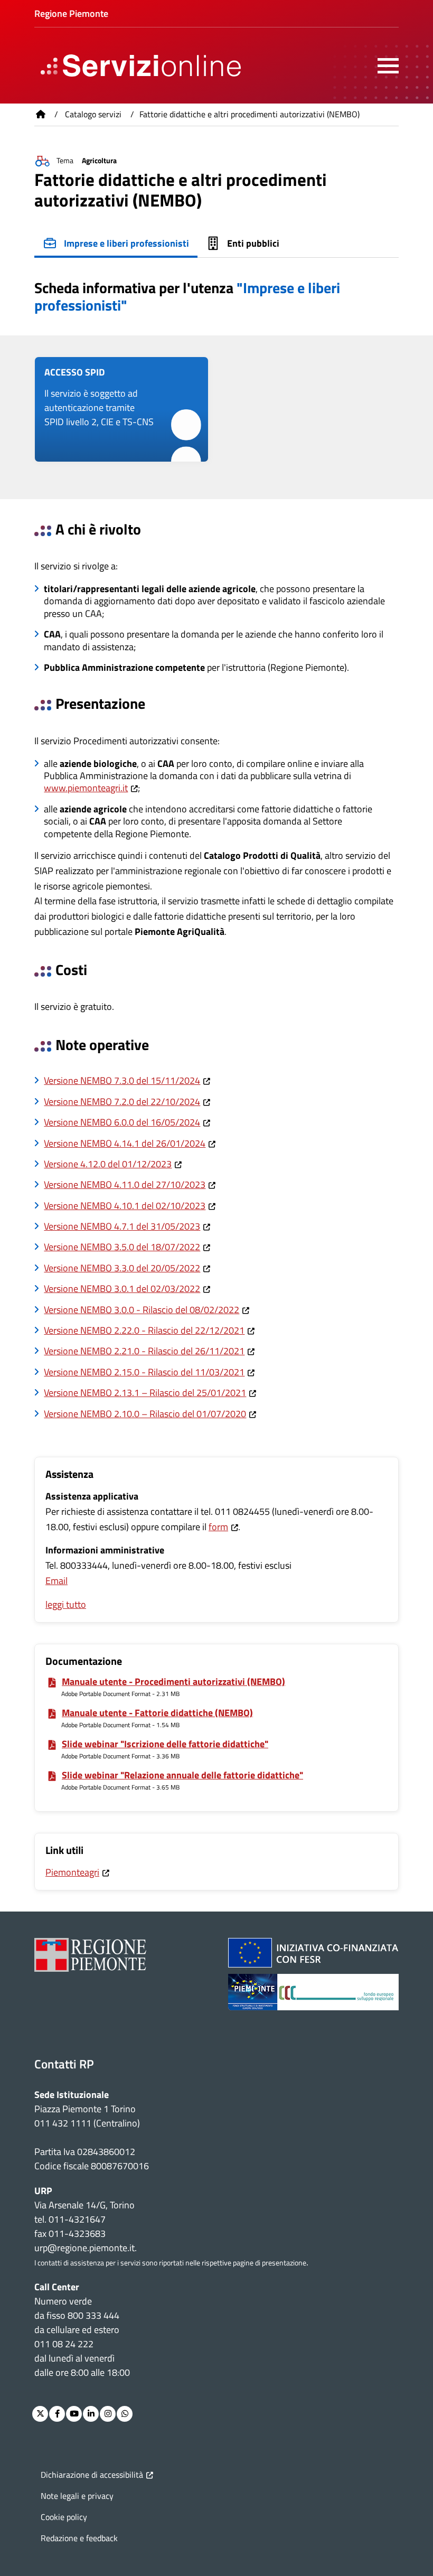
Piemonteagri (72, 1872)
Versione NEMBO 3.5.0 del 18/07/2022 (122, 1247)
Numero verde (63, 2301)
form (218, 1527)
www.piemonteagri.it (86, 788)
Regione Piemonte (71, 13)
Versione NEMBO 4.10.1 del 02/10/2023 (125, 1206)
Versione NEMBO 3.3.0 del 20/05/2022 (122, 1268)
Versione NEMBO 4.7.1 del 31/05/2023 (122, 1226)
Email (57, 1581)
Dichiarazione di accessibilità (92, 2475)
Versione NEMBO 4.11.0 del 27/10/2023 (125, 1184)
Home (41, 114)
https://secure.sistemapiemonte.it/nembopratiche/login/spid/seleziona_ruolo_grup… (121, 409)
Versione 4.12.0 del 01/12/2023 (108, 1164)
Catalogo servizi (93, 114)
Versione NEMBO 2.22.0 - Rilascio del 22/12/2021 (144, 1330)
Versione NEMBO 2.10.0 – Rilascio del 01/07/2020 (145, 1414)
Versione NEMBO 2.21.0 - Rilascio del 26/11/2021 (144, 1351)
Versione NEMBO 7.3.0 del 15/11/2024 (122, 1080)
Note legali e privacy (77, 2496)
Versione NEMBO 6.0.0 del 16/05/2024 (122, 1122)
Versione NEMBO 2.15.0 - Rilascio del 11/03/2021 (144, 1372)
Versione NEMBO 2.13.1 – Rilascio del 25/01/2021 (145, 1393)
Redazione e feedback (79, 2538)
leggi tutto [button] (66, 1604)
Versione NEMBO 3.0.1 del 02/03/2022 (122, 1289)
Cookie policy (64, 2517)
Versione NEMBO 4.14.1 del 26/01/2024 (125, 1143)
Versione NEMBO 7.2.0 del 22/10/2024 (122, 1102)
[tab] (116, 245)
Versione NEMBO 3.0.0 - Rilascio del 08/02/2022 (142, 1310)
